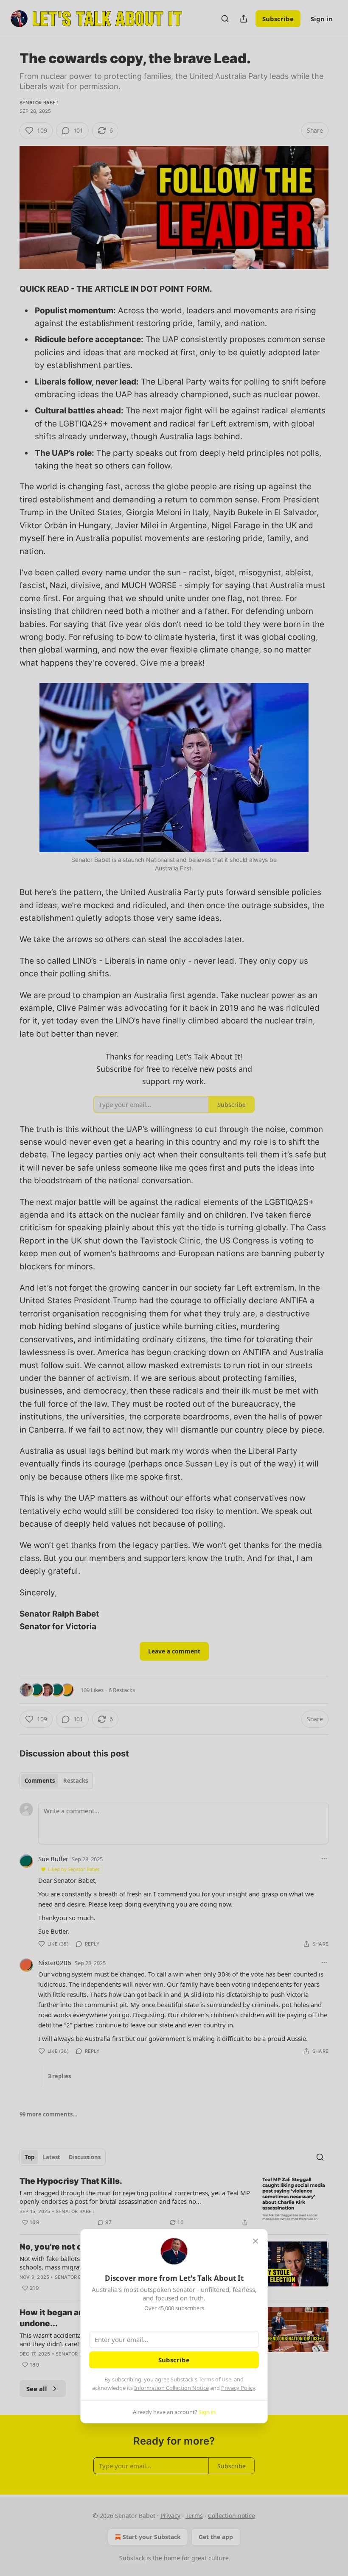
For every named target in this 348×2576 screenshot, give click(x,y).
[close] (255, 2241)
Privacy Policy (238, 2388)
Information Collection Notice (171, 2388)
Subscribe (174, 2360)
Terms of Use (215, 2379)
